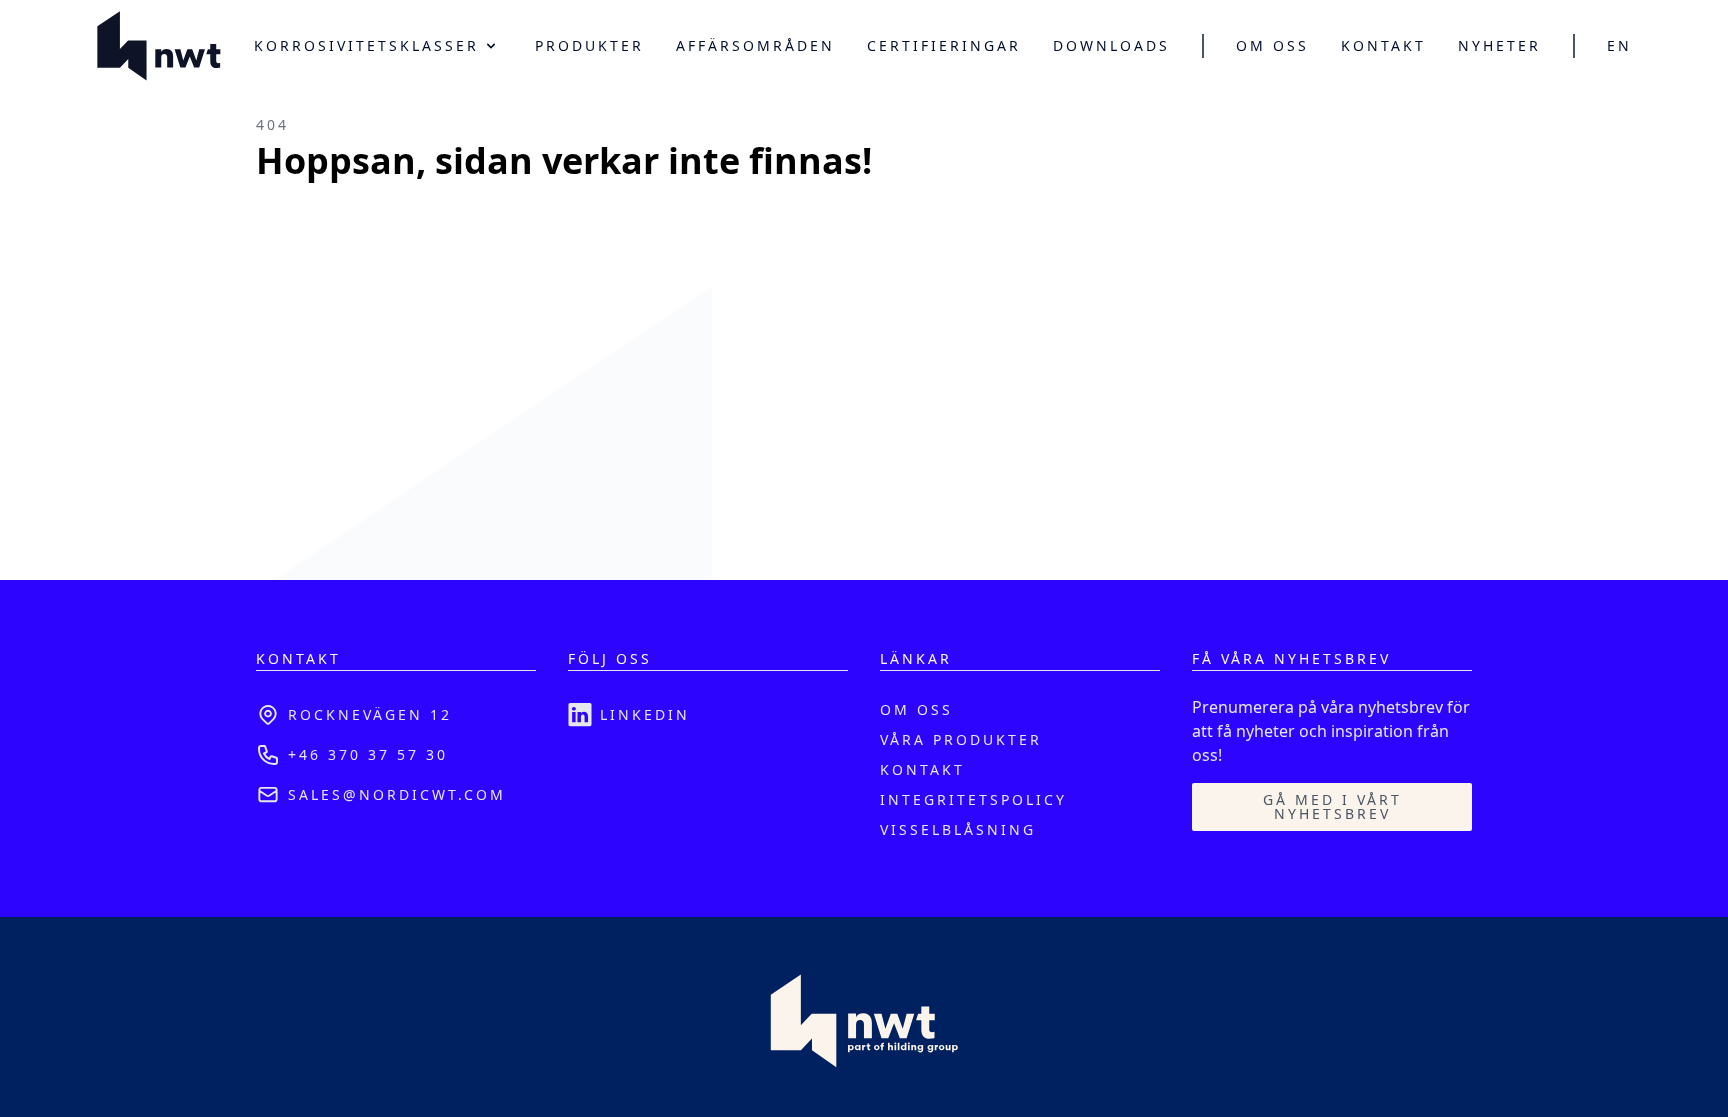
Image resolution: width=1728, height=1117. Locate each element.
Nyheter (1499, 46)
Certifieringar (944, 46)
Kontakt (1383, 46)
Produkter (589, 46)
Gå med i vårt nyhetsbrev (1332, 806)
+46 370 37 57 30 (368, 754)
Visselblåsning (958, 829)
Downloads (1111, 46)
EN (1619, 46)
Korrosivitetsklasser (366, 45)
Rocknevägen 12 (370, 714)
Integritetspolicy (973, 799)
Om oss (1272, 46)
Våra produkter (961, 739)
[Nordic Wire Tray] (159, 46)
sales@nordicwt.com (397, 794)
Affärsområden (755, 46)
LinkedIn (645, 714)
